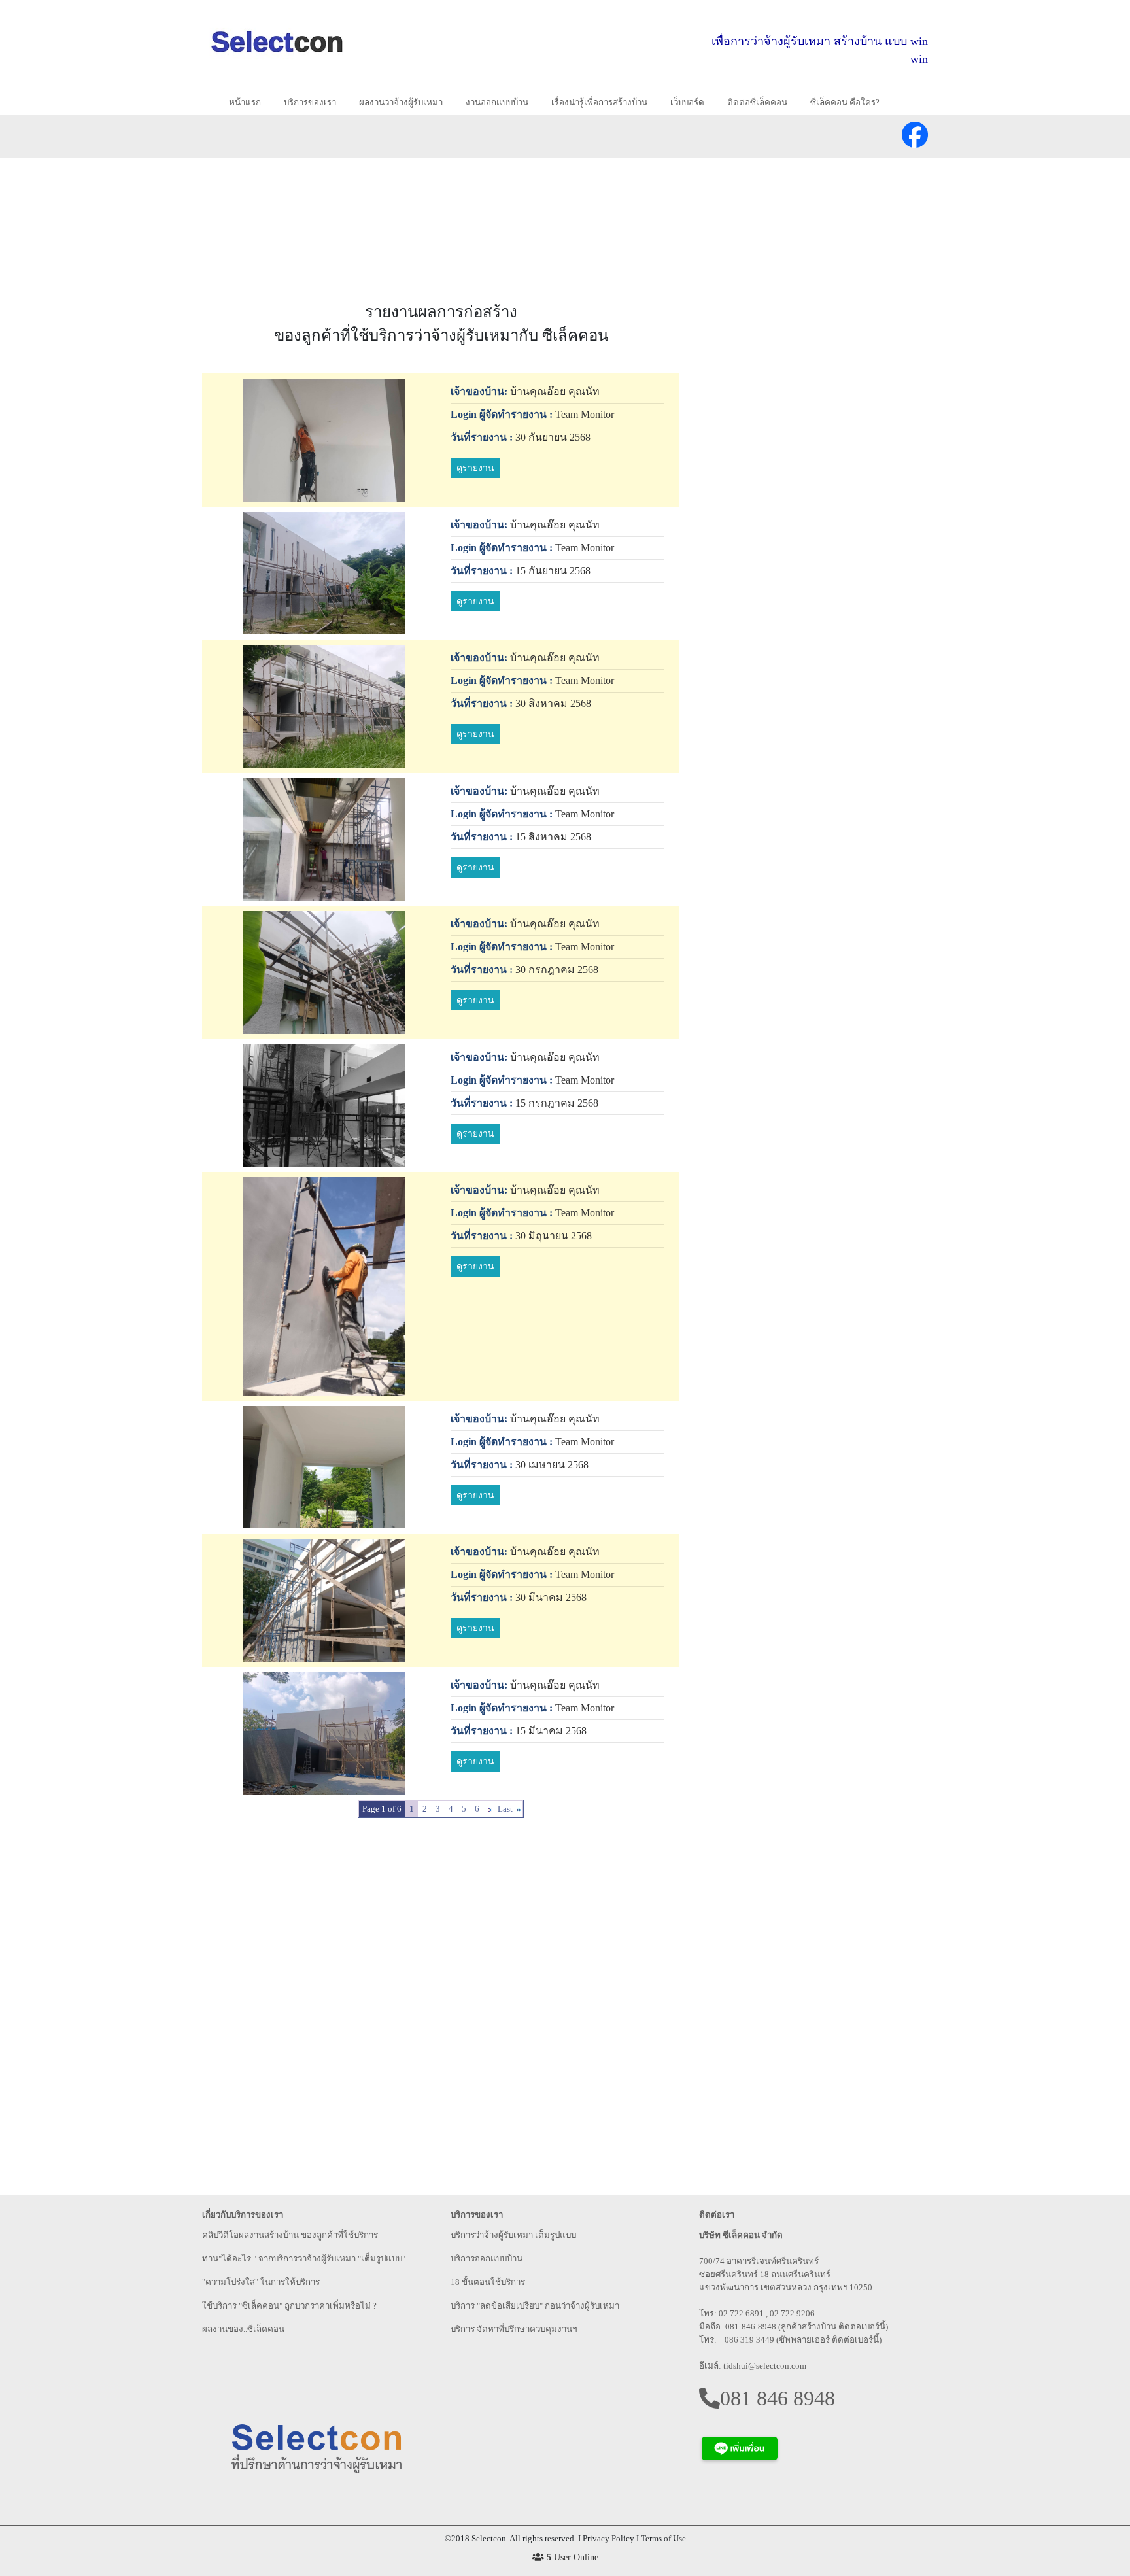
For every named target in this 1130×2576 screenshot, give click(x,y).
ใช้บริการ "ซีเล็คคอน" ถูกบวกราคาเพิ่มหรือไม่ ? (289, 2306)
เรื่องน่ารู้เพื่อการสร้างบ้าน (599, 102)
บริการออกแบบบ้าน (487, 2258)
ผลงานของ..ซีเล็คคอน (243, 2329)
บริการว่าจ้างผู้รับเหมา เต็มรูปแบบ (513, 2235)
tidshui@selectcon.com (765, 2366)
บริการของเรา (310, 102)
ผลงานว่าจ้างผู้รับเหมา (401, 102)
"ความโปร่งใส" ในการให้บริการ (261, 2282)
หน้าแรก (250, 102)
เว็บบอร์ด (687, 102)
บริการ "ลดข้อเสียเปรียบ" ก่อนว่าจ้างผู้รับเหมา (535, 2306)
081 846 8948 (778, 2398)
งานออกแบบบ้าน (497, 102)
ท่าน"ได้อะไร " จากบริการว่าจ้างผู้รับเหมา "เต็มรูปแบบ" (304, 2258)
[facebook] (915, 130)
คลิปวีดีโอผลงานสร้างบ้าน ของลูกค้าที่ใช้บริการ (290, 2235)
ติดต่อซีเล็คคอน (757, 102)
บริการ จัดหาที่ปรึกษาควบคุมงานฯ (514, 2329)
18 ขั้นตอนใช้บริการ (488, 2282)
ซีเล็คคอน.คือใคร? (845, 102)
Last (505, 1809)
